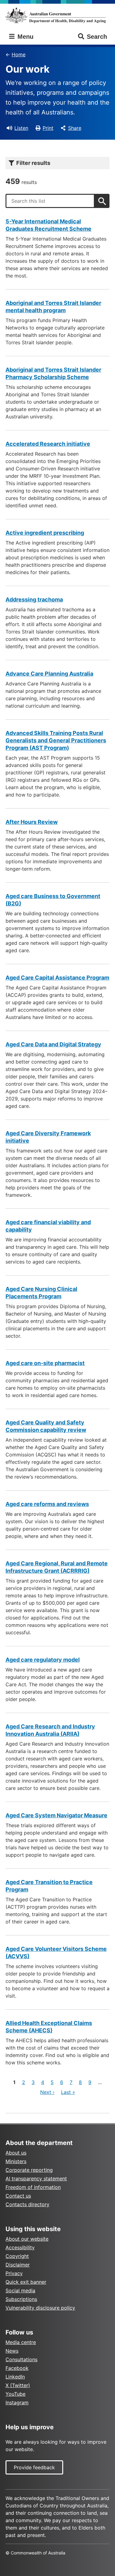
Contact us (18, 2196)
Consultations (21, 2359)
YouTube (15, 2394)
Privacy (14, 2273)
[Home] (57, 15)
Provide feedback (34, 2467)
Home (19, 54)
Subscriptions (21, 2299)
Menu (25, 37)
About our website (27, 2239)
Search (97, 37)
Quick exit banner (26, 2282)
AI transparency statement (36, 2179)
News (12, 2351)
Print (48, 128)
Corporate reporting (29, 2170)
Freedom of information (33, 2187)
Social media (20, 2290)
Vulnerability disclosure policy (40, 2308)
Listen (21, 128)
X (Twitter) (18, 2385)
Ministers (16, 2161)
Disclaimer (18, 2265)
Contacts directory (27, 2204)
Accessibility (20, 2247)
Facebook (17, 2368)
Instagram (17, 2402)
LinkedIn (15, 2377)
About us (16, 2153)
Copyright (17, 2256)
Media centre (21, 2342)
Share (75, 128)
